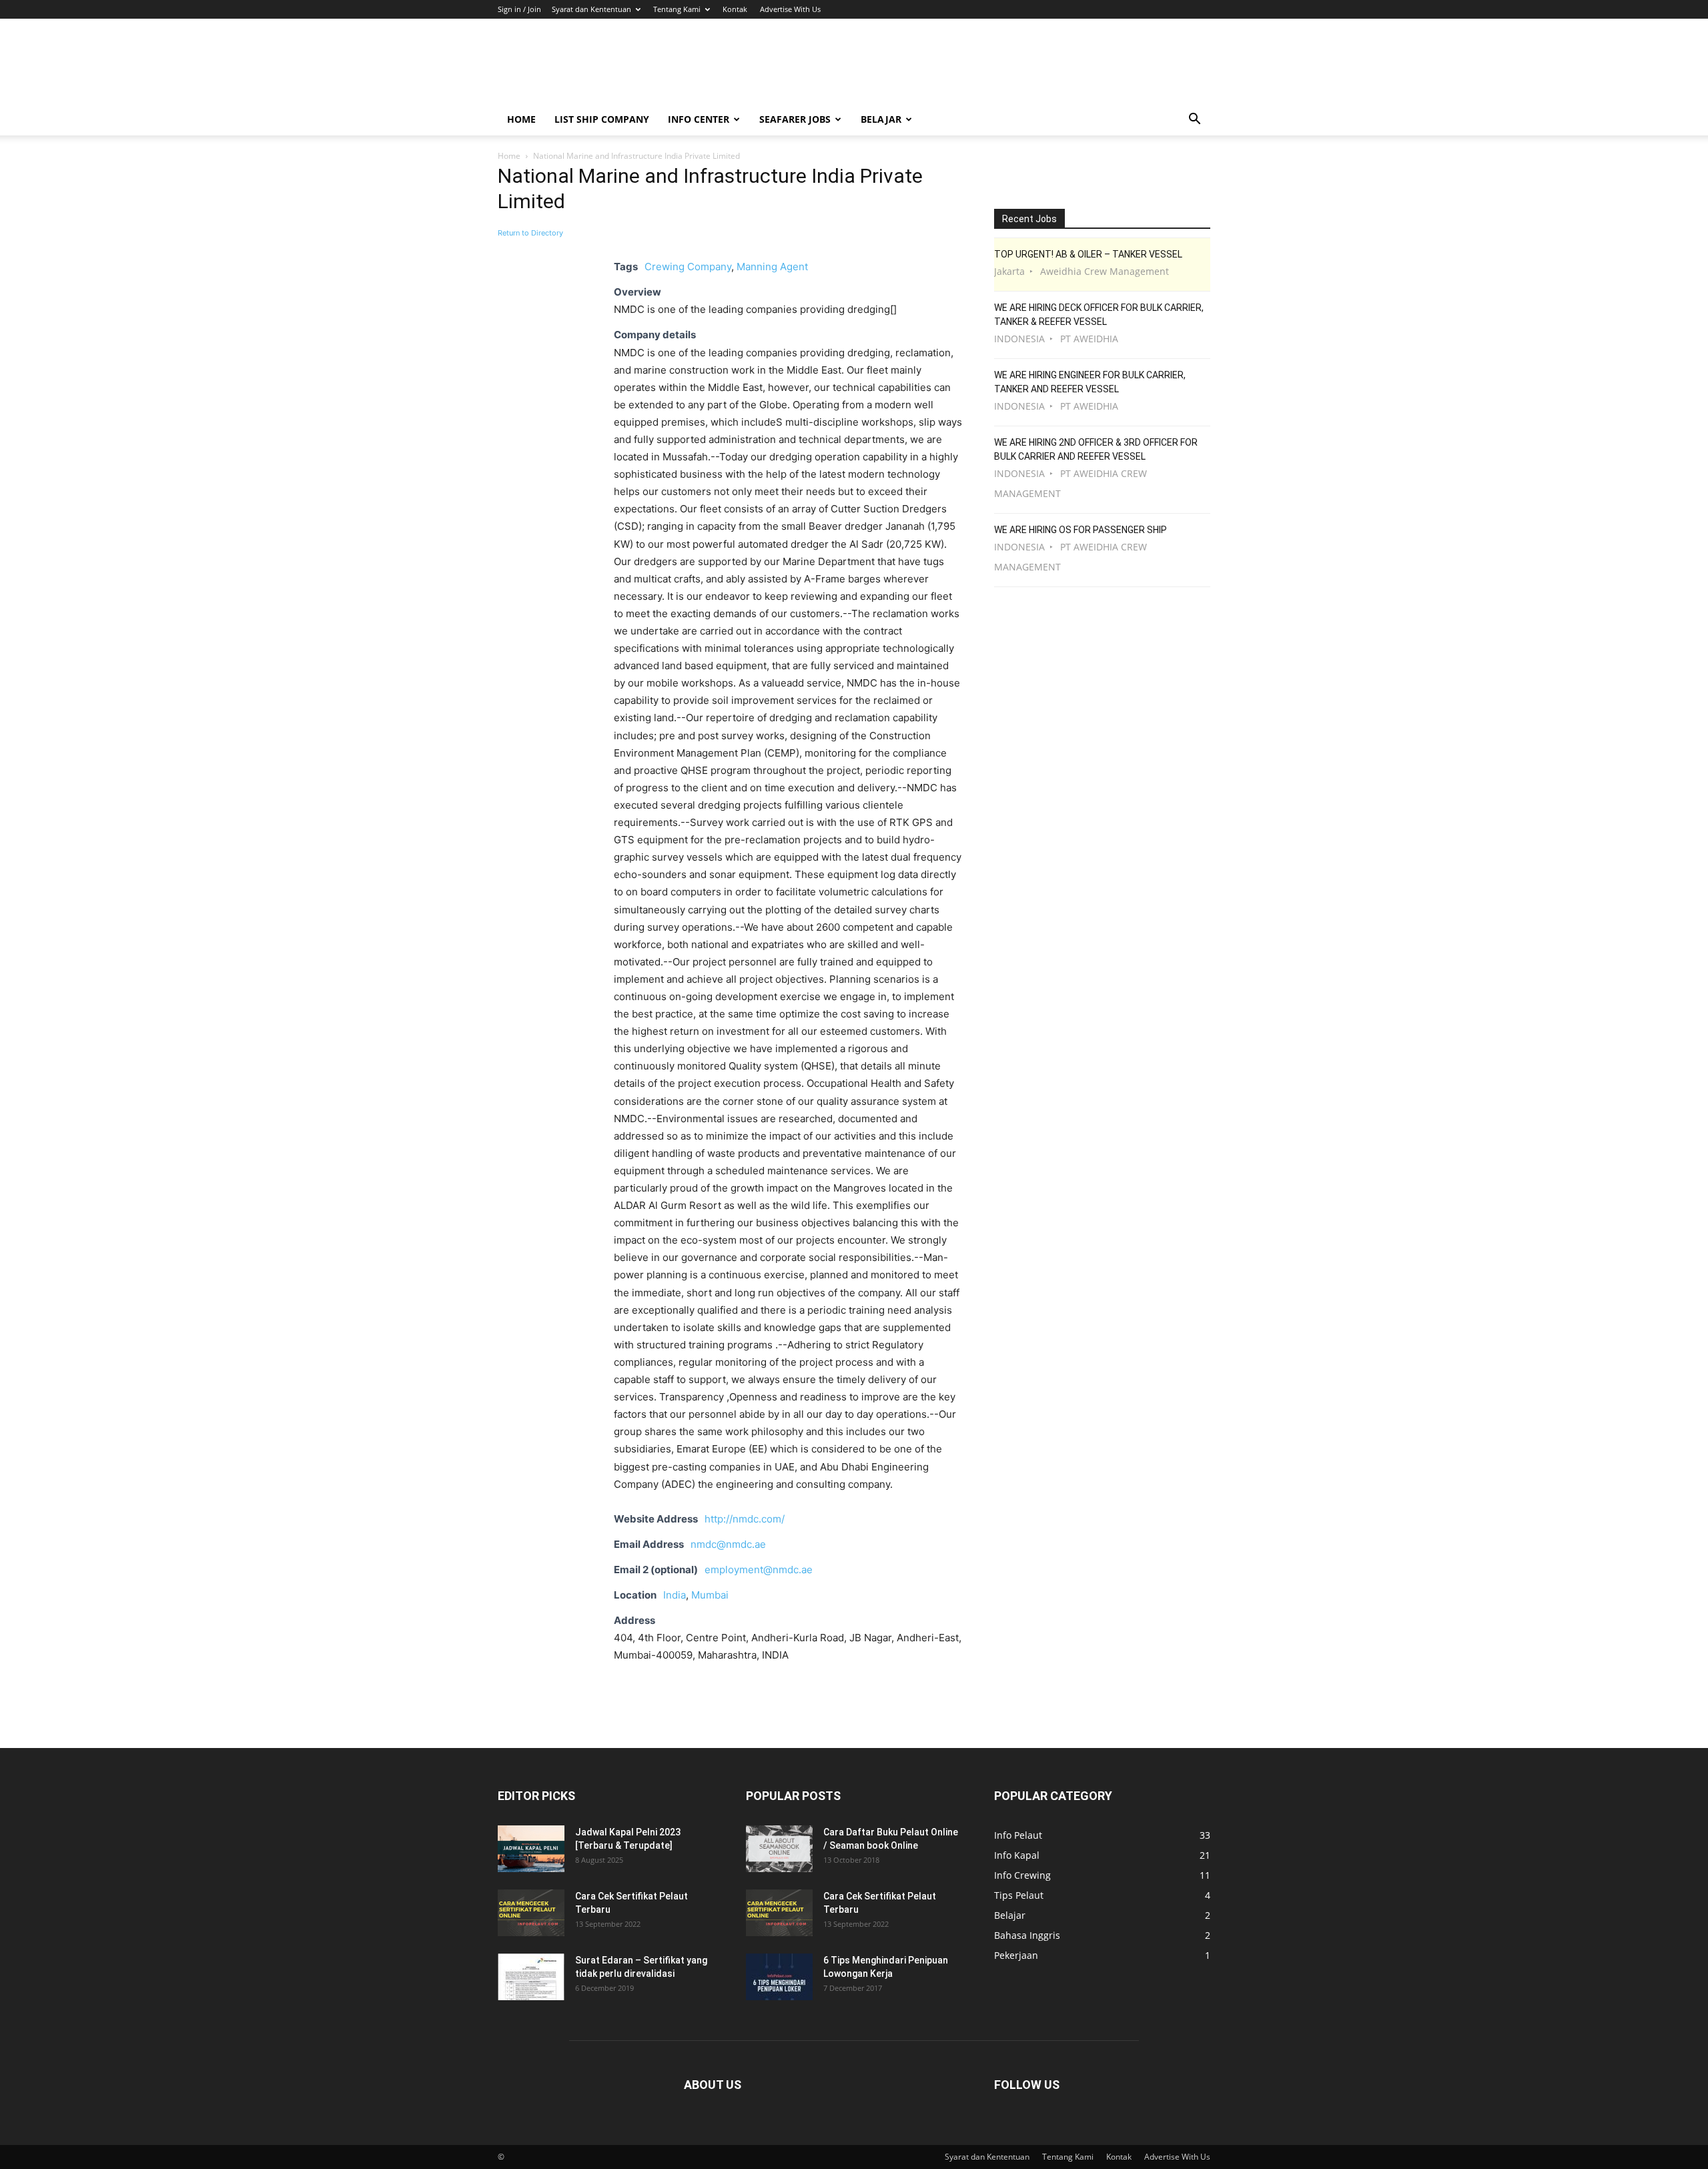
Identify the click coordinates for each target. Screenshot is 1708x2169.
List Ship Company (602, 119)
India (675, 1595)
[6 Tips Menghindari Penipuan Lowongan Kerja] (779, 1977)
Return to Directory (530, 233)
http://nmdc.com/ (745, 1519)
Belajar (881, 119)
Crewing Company (688, 267)
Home (521, 119)
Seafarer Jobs (795, 119)
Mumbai (710, 1595)
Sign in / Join (519, 9)
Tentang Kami (677, 9)
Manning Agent (772, 267)
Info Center (699, 119)
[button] (1194, 120)
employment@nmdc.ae (759, 1570)
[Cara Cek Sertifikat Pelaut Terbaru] (531, 1913)
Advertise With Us (790, 9)
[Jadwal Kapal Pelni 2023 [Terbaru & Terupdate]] (531, 1849)
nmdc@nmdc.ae (728, 1544)
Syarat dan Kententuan (591, 9)
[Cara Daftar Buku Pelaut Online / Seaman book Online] (779, 1849)
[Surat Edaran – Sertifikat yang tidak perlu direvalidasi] (531, 1977)
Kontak (735, 9)
